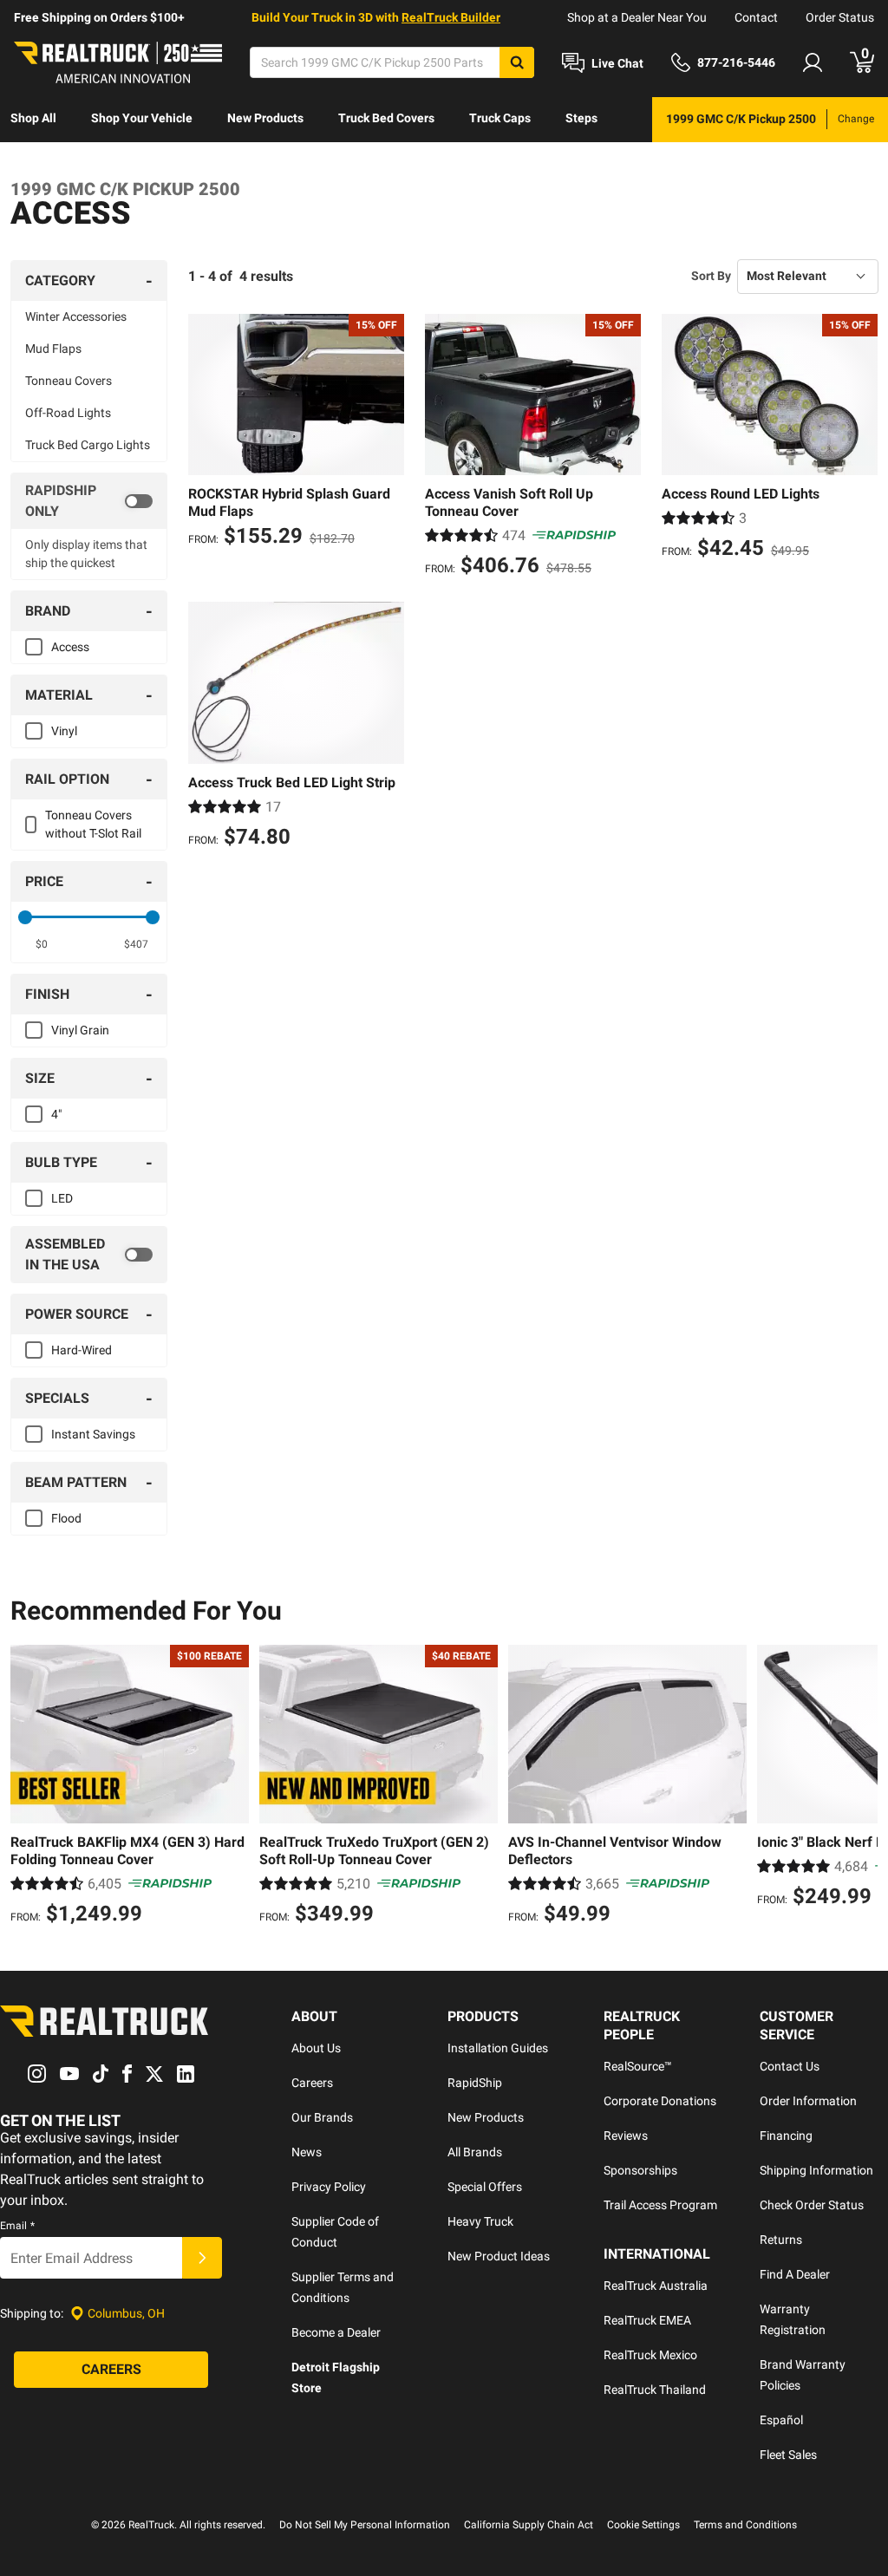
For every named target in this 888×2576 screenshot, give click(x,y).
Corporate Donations (660, 2101)
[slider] (25, 917)
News (307, 2152)
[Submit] (202, 2258)
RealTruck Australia (656, 2286)
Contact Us (790, 2066)
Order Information (808, 2101)
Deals (26, 163)
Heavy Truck (480, 2221)
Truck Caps (500, 118)
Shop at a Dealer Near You (637, 17)
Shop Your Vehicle (142, 118)
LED (62, 1198)
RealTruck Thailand (655, 2390)
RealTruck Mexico (650, 2355)
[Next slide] (860, 1787)
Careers (312, 2083)
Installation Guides (498, 2048)
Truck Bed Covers (386, 118)
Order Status (840, 17)
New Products (265, 118)
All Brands (475, 2152)
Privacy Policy (329, 2187)
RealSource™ (638, 2066)
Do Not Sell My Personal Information (365, 2525)
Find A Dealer (795, 2274)
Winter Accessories (76, 316)
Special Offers (485, 2187)
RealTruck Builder (451, 17)
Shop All (33, 118)
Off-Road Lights (68, 413)
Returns (781, 2240)
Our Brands (322, 2117)
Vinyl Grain (80, 1030)
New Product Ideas (499, 2256)
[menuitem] (33, 120)
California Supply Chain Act (529, 2525)
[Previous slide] (28, 1787)
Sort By (711, 276)
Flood (66, 1518)
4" (56, 1114)
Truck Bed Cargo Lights (88, 445)
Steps (581, 118)
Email (17, 2226)
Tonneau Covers (69, 381)
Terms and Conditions (745, 2525)
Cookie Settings (643, 2525)
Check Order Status (812, 2205)
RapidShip (475, 2083)
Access (70, 647)
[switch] (89, 501)
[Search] (517, 62)
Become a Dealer (336, 2332)
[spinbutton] (42, 944)
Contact (756, 17)
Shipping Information (816, 2170)
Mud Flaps (53, 349)
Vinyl (64, 731)
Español (781, 2420)
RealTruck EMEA (647, 2320)
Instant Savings (93, 1434)
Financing (786, 2136)
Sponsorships (640, 2170)
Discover (100, 163)
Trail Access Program (660, 2205)
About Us (316, 2048)
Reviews (626, 2136)
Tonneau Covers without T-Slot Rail (93, 824)
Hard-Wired (82, 1350)
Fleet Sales (788, 2455)
